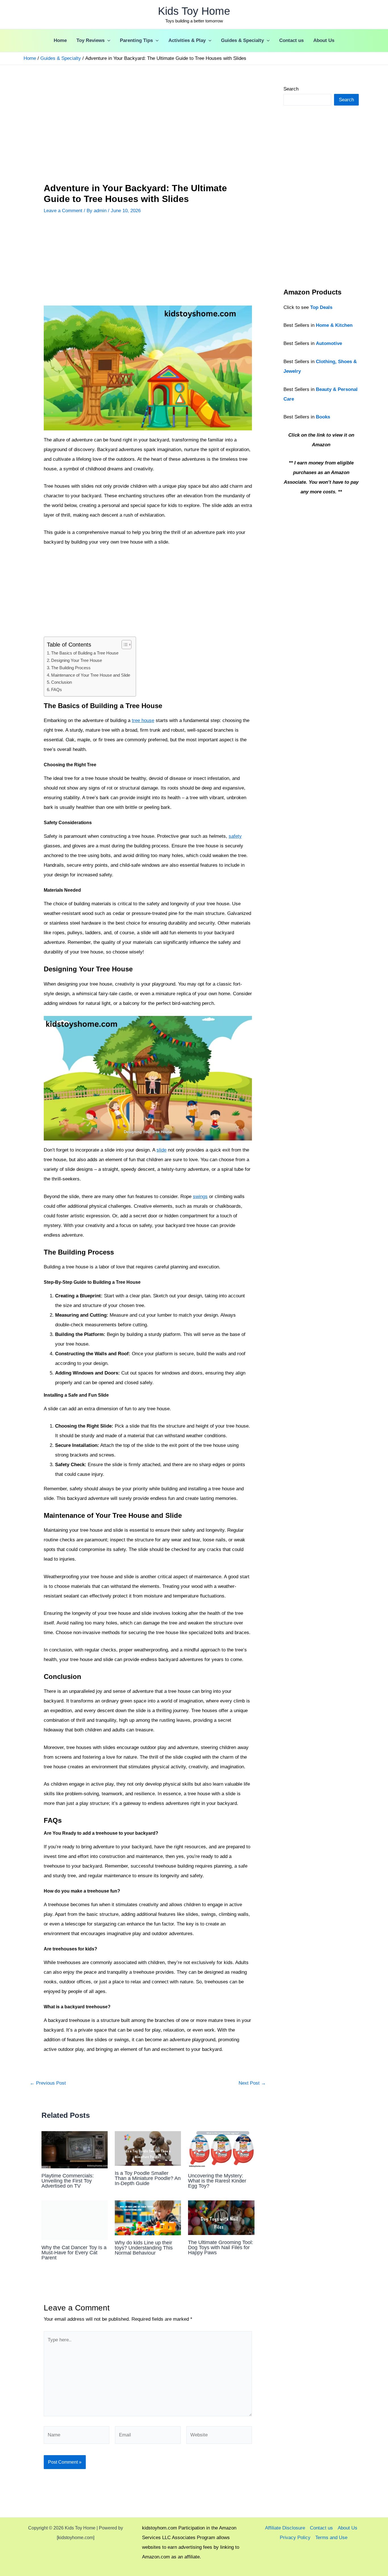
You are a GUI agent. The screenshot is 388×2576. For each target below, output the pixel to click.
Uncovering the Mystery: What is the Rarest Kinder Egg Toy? (217, 2181)
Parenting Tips (136, 40)
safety (235, 836)
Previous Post (48, 2083)
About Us (324, 40)
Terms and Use (331, 2538)
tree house (143, 720)
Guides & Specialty (242, 40)
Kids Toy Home (194, 11)
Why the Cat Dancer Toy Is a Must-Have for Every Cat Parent (74, 2253)
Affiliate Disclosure (285, 2528)
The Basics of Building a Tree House (85, 653)
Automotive (329, 343)
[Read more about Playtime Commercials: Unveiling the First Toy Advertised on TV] (75, 2149)
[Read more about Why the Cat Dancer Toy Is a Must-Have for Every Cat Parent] (75, 2220)
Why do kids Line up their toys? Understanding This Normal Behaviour (144, 2248)
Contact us (291, 40)
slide (161, 1150)
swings (200, 1197)
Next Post (252, 2083)
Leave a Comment (63, 211)
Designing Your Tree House (77, 660)
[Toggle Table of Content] (124, 645)
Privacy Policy (295, 2538)
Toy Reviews (90, 40)
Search (291, 89)
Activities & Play (187, 40)
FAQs (57, 690)
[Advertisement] (148, 126)
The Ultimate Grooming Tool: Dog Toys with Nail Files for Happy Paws (221, 2247)
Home (60, 40)
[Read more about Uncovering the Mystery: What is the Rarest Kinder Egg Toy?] (221, 2149)
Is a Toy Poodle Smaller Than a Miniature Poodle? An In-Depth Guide (148, 2178)
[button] (107, 41)
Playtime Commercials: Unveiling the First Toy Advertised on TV (68, 2181)
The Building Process (71, 668)
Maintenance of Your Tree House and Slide (91, 675)
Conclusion (61, 682)
